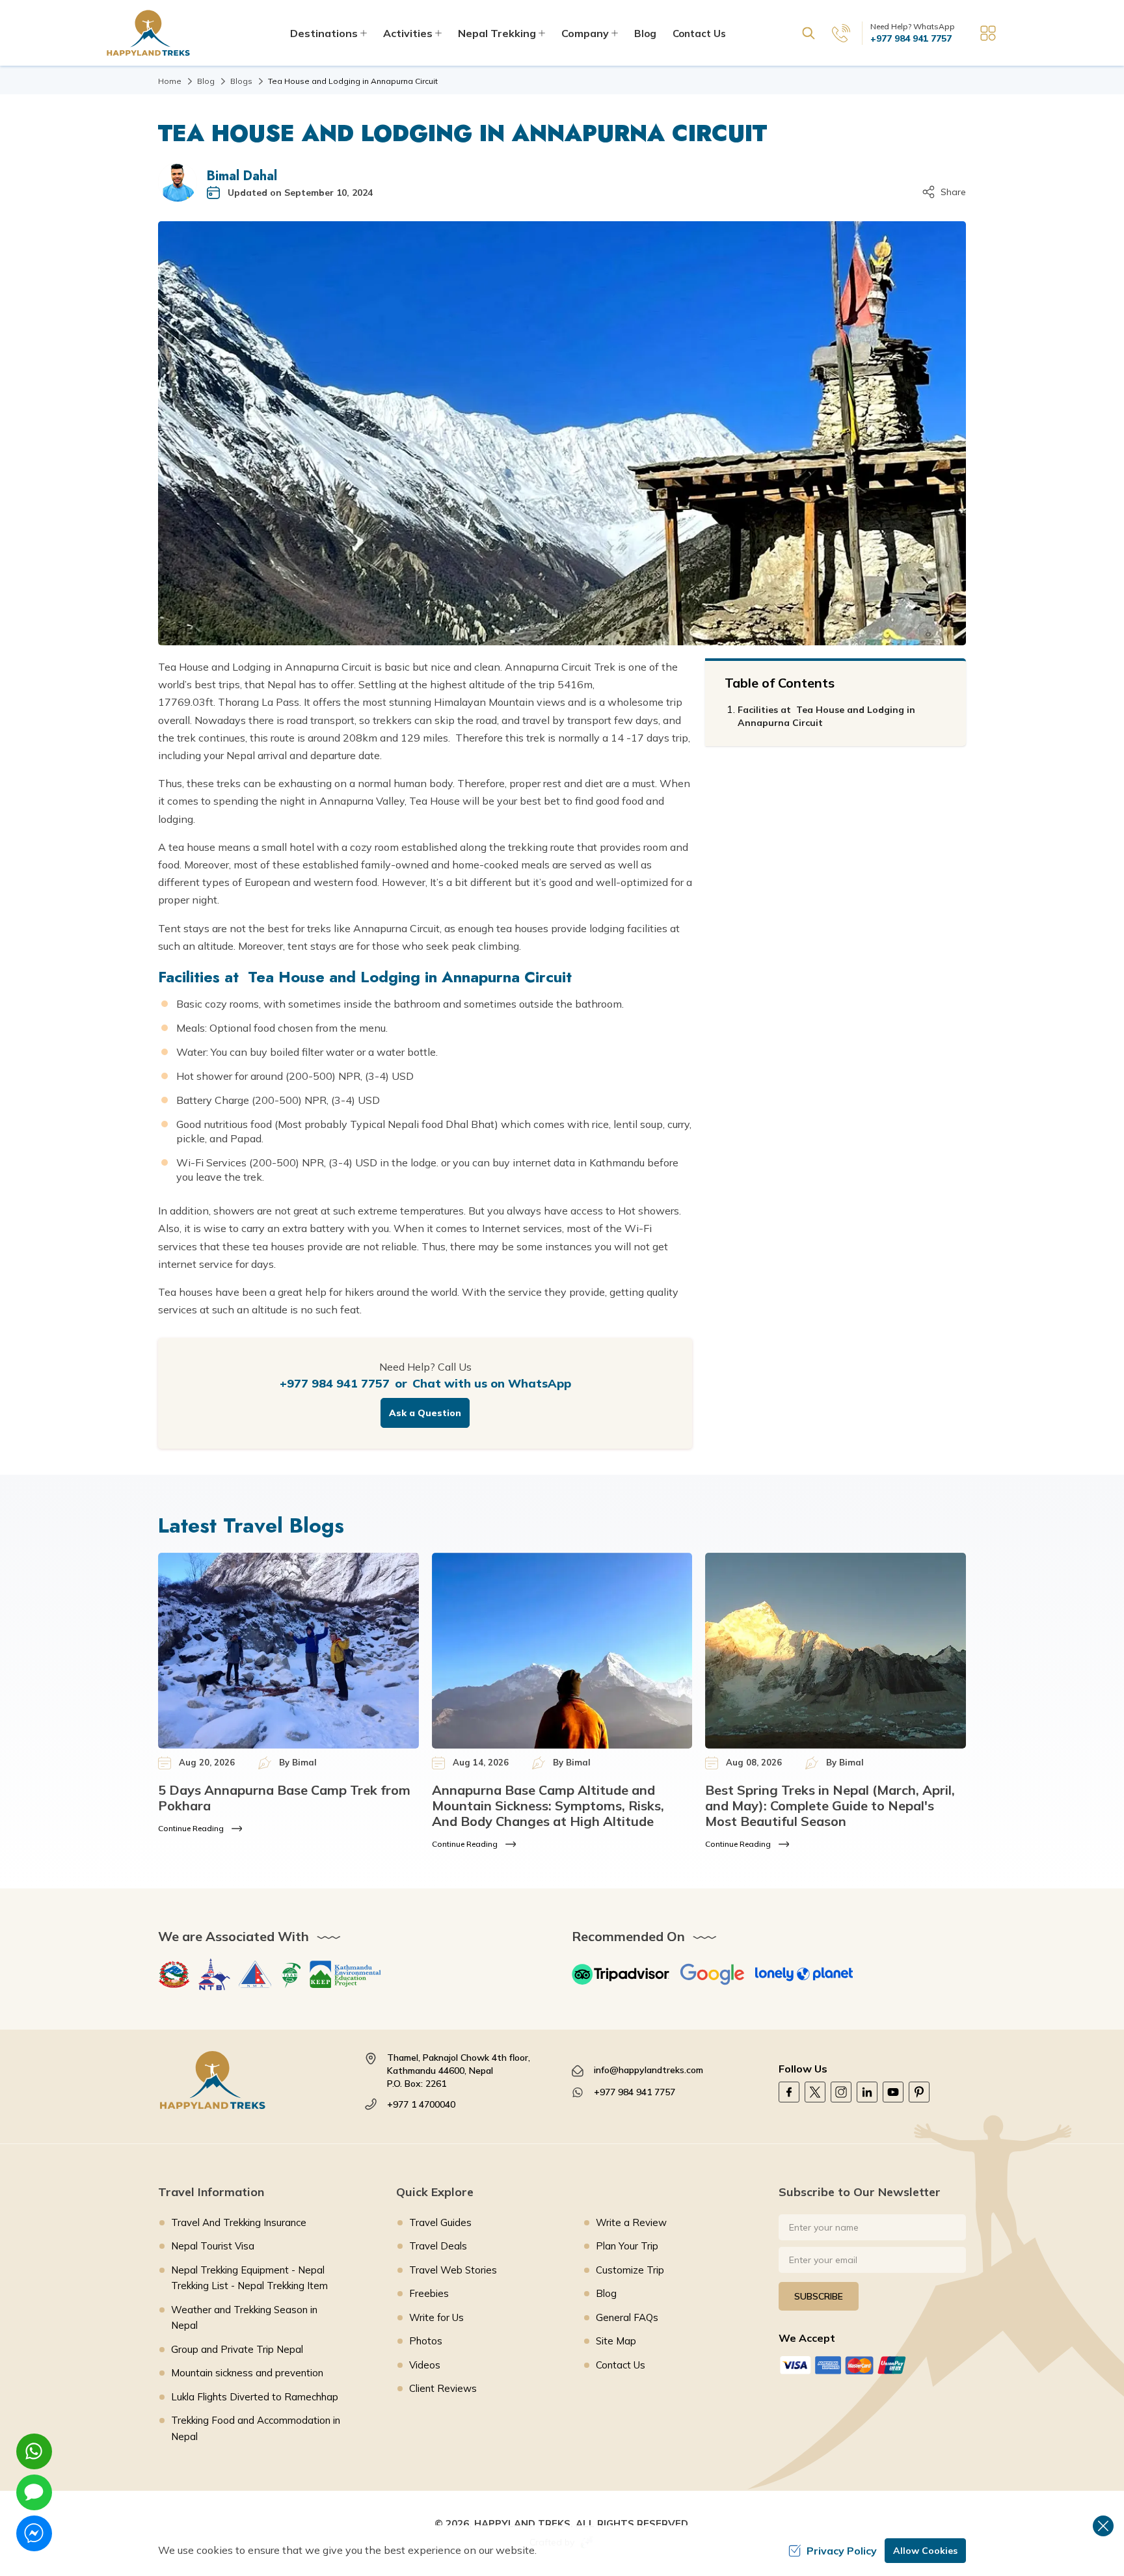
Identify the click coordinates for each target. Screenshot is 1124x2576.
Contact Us (699, 34)
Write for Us (436, 2317)
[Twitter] (815, 2092)
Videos (425, 2365)
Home (170, 81)
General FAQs (627, 2317)
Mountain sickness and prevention (247, 2373)
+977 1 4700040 (421, 2104)
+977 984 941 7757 (911, 38)
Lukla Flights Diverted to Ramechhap (255, 2397)
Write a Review (631, 2222)
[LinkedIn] (867, 2092)
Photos (426, 2341)
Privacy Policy (842, 2551)
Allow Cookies (925, 2551)
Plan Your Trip (627, 2246)
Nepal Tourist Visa (213, 2246)
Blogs (241, 81)
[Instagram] (841, 2092)
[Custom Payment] (872, 2365)
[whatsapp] (34, 2451)
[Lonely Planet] (804, 1974)
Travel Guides (440, 2222)
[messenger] (34, 2533)
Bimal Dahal (242, 176)
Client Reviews (443, 2388)
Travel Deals (438, 2246)
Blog (645, 34)
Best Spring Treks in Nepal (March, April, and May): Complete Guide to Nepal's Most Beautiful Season (830, 1805)
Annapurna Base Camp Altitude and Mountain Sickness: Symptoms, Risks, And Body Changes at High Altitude (548, 1805)
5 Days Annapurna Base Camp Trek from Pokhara (284, 1798)
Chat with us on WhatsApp (492, 1383)
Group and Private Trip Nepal (237, 2349)
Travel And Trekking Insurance (239, 2222)
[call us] (841, 33)
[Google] (712, 1974)
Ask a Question (425, 1413)
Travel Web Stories (453, 2270)
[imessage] (34, 2492)
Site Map (616, 2341)
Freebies (429, 2293)
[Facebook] (789, 2092)
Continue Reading (191, 1828)
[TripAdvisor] (621, 1974)
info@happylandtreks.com (649, 2070)
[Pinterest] (919, 2092)
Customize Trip (630, 2270)
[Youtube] (893, 2092)
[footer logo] (252, 2080)
